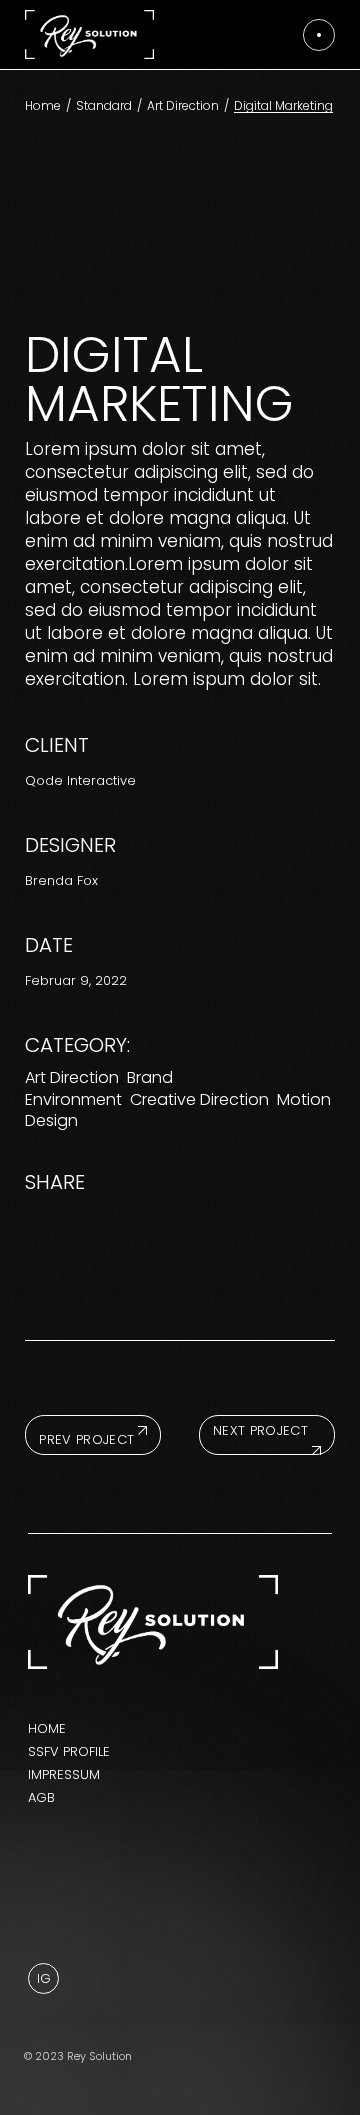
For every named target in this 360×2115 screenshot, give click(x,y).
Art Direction (72, 1077)
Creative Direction (199, 1099)
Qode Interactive (80, 780)
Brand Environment (99, 1088)
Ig (44, 1978)
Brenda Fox (61, 880)
